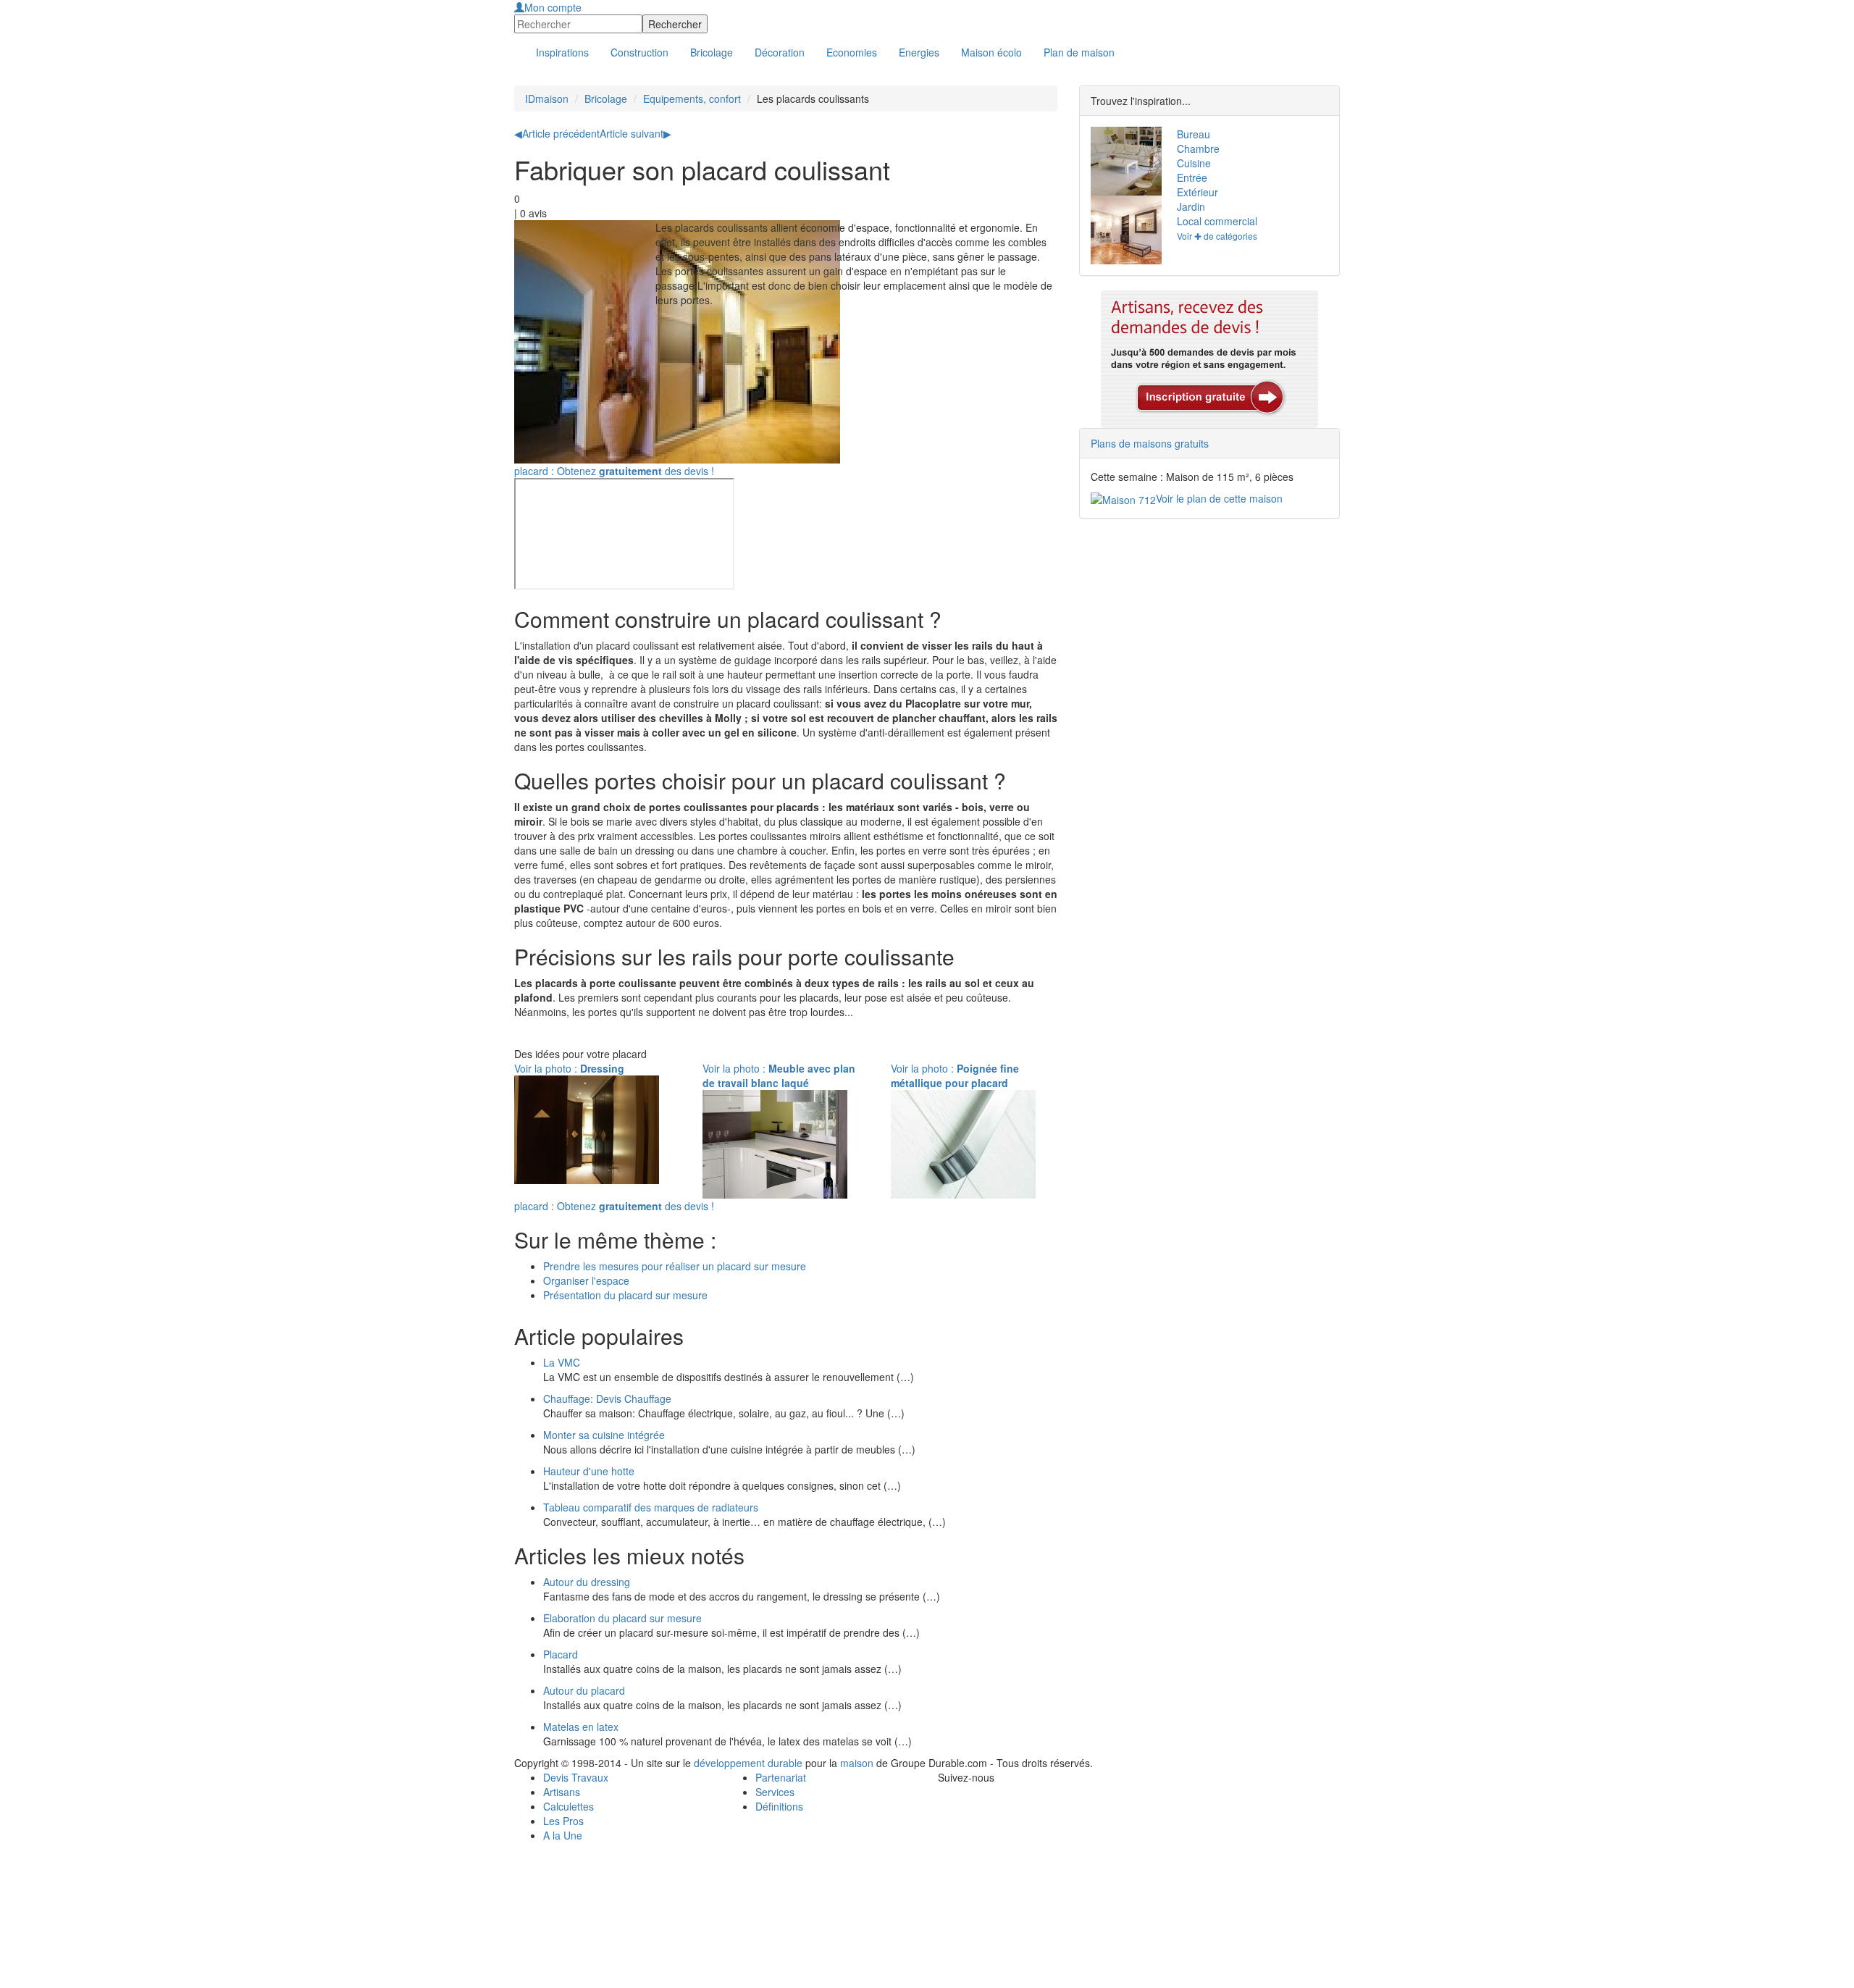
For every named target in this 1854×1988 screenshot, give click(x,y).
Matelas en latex (581, 1727)
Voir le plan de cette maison (1219, 498)
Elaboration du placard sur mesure (622, 1618)
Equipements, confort (692, 98)
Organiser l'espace (586, 1280)
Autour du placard (584, 1690)
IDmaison (547, 98)
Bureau (1194, 134)
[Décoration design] (1123, 230)
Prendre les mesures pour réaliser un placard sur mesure (675, 1266)
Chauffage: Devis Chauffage (607, 1398)
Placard (561, 1654)
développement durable (748, 1763)
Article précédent (557, 133)
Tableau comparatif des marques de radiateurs (651, 1507)
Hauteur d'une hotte (589, 1471)
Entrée (1192, 177)
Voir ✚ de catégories (1217, 236)
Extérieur (1197, 192)
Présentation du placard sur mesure (625, 1295)
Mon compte (553, 7)
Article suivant (636, 133)
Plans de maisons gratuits (1150, 443)
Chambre (1198, 148)
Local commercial (1217, 221)
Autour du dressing (587, 1582)
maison (857, 1763)
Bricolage (606, 98)
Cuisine (1194, 163)
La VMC (562, 1362)
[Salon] (1123, 161)
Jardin (1191, 206)
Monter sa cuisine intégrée (604, 1435)
